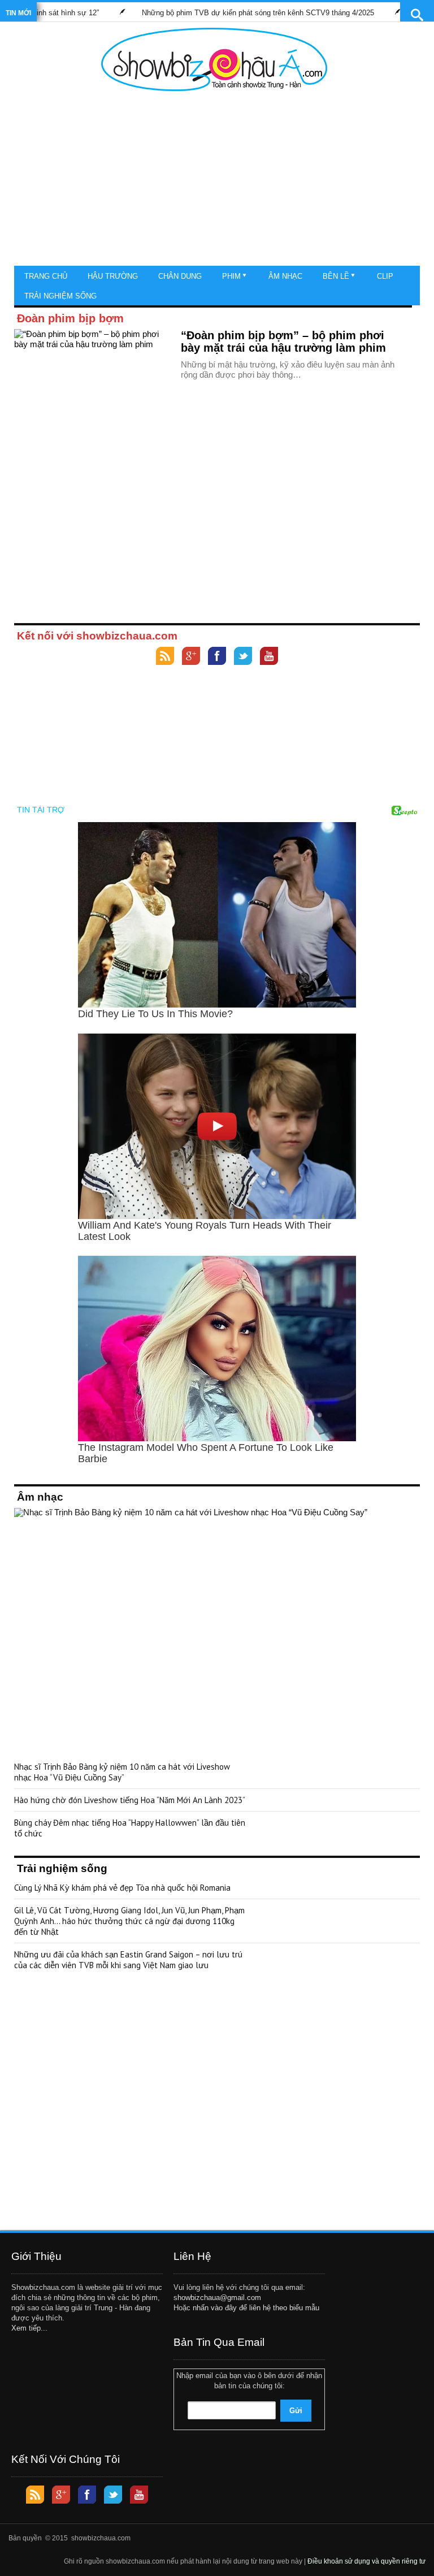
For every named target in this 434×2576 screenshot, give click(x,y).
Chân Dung (180, 276)
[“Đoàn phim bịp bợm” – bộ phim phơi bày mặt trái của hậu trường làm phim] (93, 374)
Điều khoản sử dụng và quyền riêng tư (366, 2561)
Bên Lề (336, 276)
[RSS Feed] (165, 657)
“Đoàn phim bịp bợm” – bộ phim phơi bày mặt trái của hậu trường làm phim (283, 342)
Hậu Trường (113, 276)
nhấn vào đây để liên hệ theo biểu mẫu (256, 2308)
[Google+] (191, 657)
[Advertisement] (214, 181)
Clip (385, 276)
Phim (231, 276)
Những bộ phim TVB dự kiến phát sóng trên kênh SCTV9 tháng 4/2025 (226, 13)
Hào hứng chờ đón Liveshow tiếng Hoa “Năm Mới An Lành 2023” (130, 1800)
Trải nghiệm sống (60, 296)
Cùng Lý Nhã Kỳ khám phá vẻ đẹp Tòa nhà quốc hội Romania (122, 1888)
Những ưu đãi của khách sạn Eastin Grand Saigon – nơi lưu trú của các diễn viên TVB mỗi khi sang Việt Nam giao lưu (128, 1960)
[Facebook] (217, 657)
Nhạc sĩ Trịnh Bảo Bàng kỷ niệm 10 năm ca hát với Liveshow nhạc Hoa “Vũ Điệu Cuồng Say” (122, 1772)
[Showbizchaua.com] (214, 59)
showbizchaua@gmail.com (217, 2298)
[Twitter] (243, 657)
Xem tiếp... (29, 2328)
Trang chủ (46, 276)
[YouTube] (269, 657)
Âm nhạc (285, 276)
